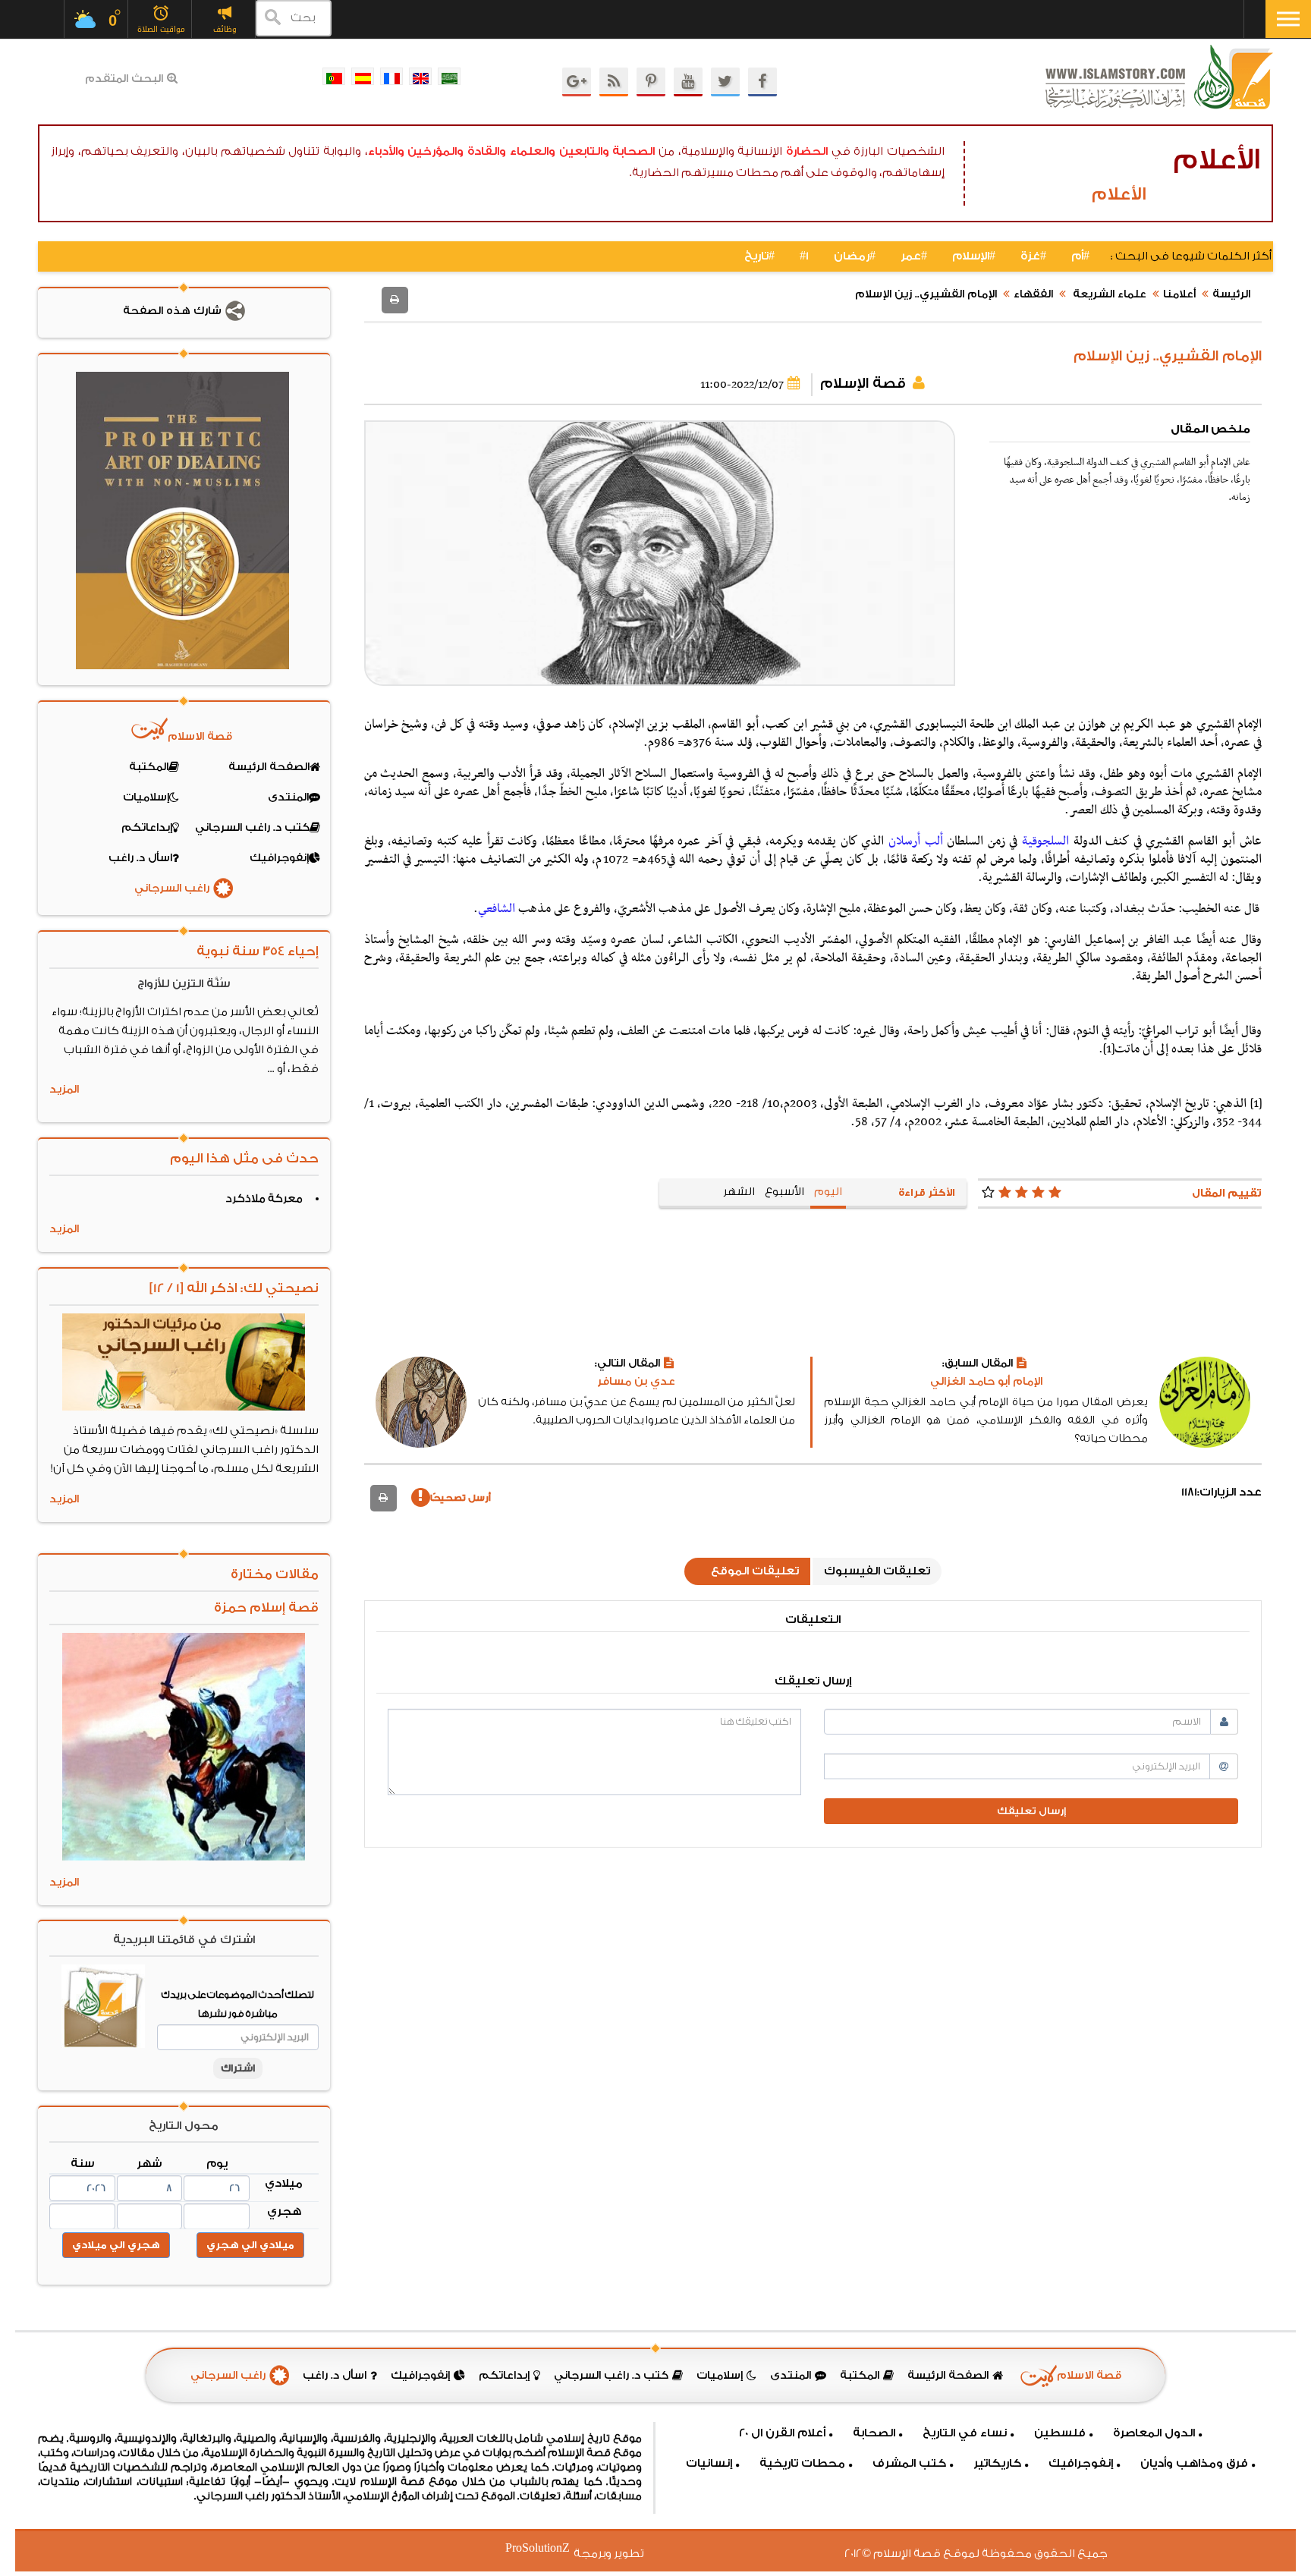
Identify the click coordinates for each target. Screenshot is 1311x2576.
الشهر (739, 1192)
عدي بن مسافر (636, 1382)
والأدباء (386, 151)
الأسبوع (784, 1192)
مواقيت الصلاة (161, 29)
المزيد (64, 1090)
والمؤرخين (435, 151)
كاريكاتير (997, 2463)
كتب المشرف (909, 2463)
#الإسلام (974, 256)
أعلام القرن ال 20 (782, 2433)
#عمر (914, 256)
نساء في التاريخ (965, 2433)
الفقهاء (1033, 294)
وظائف (225, 29)
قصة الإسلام (863, 383)
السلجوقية (1045, 841)
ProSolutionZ (547, 2548)
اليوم (828, 1192)
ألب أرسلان (916, 841)
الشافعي (497, 909)
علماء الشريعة (1108, 294)
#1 (804, 256)
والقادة (487, 151)
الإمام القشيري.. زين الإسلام (926, 294)
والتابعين (584, 151)
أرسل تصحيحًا (461, 1498)
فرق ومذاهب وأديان (1194, 2463)
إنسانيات (709, 2463)
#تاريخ (759, 256)
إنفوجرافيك (1081, 2463)
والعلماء (533, 151)
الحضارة (807, 151)
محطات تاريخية (802, 2463)
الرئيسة (1231, 294)
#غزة (1033, 256)
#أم (1080, 256)
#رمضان (855, 256)
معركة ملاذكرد (264, 1199)
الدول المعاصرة (1154, 2433)
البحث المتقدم (124, 79)
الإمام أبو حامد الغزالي (986, 1382)
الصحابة (633, 151)
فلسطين (1060, 2433)
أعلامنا (1179, 294)
